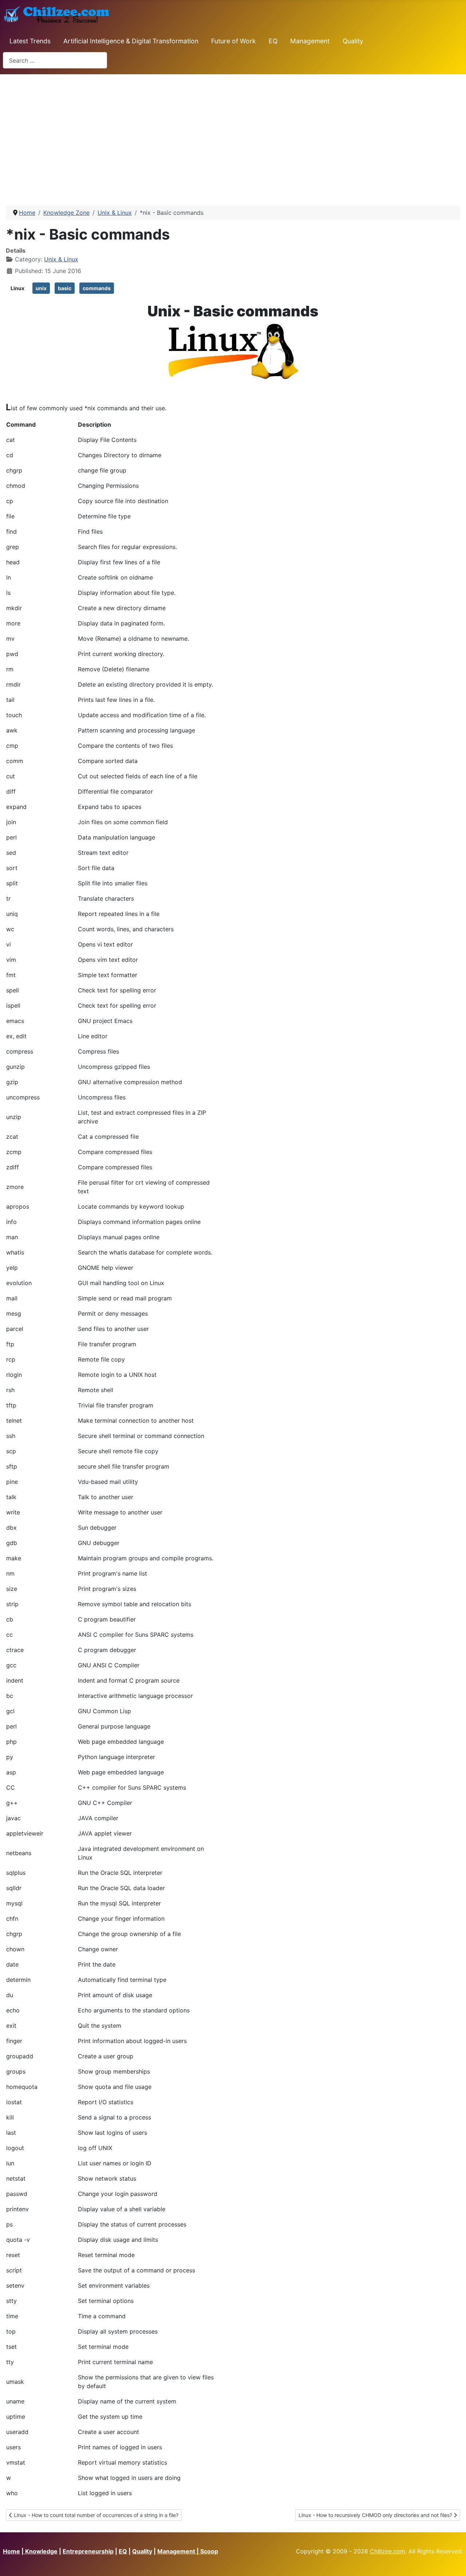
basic (65, 288)
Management (310, 41)
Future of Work (234, 41)
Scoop (209, 2551)
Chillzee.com (388, 2551)
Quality (353, 41)
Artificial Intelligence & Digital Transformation (131, 41)
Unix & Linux (61, 259)
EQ (273, 41)
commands (97, 288)
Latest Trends (30, 41)
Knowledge (41, 2551)
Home (11, 2551)
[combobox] (55, 60)
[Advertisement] (233, 137)
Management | (179, 2551)
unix (41, 288)
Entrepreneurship (88, 2551)
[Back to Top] (453, 2563)
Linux (17, 288)
